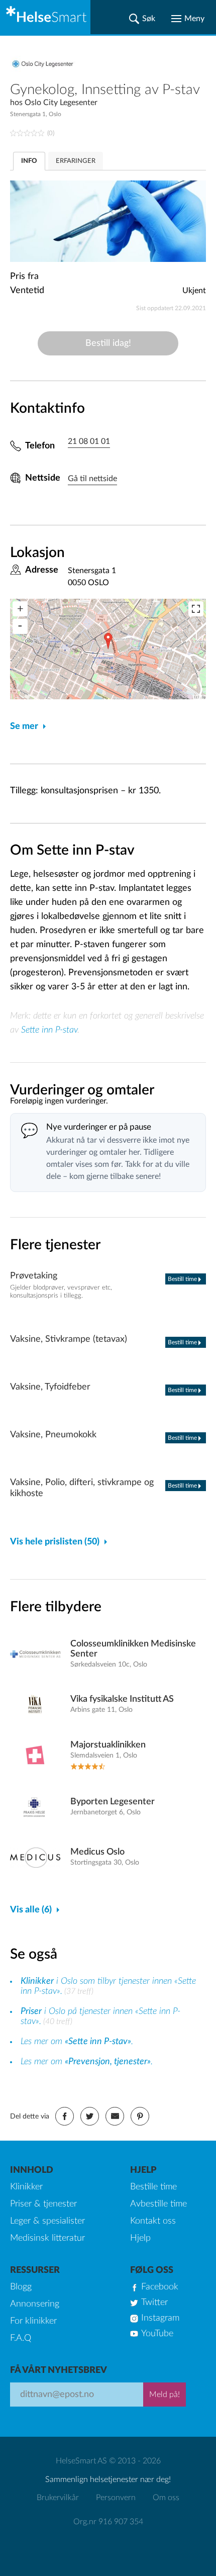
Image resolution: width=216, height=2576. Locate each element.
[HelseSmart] (45, 17)
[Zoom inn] (20, 609)
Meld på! (165, 2395)
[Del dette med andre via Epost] (115, 2116)
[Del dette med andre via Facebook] (65, 2116)
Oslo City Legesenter (61, 103)
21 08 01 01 (89, 441)
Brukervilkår (58, 2498)
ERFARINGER (76, 161)
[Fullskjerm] (196, 609)
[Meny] (188, 19)
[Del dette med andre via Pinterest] (140, 2116)
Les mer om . (77, 2042)
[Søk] (142, 19)
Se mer (24, 726)
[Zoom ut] (20, 626)
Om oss (166, 2498)
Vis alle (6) (31, 1910)
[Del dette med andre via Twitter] (90, 2116)
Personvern (116, 2498)
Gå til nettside (92, 479)
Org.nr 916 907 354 (108, 2522)
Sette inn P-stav (49, 1030)
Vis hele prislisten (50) (55, 1542)
